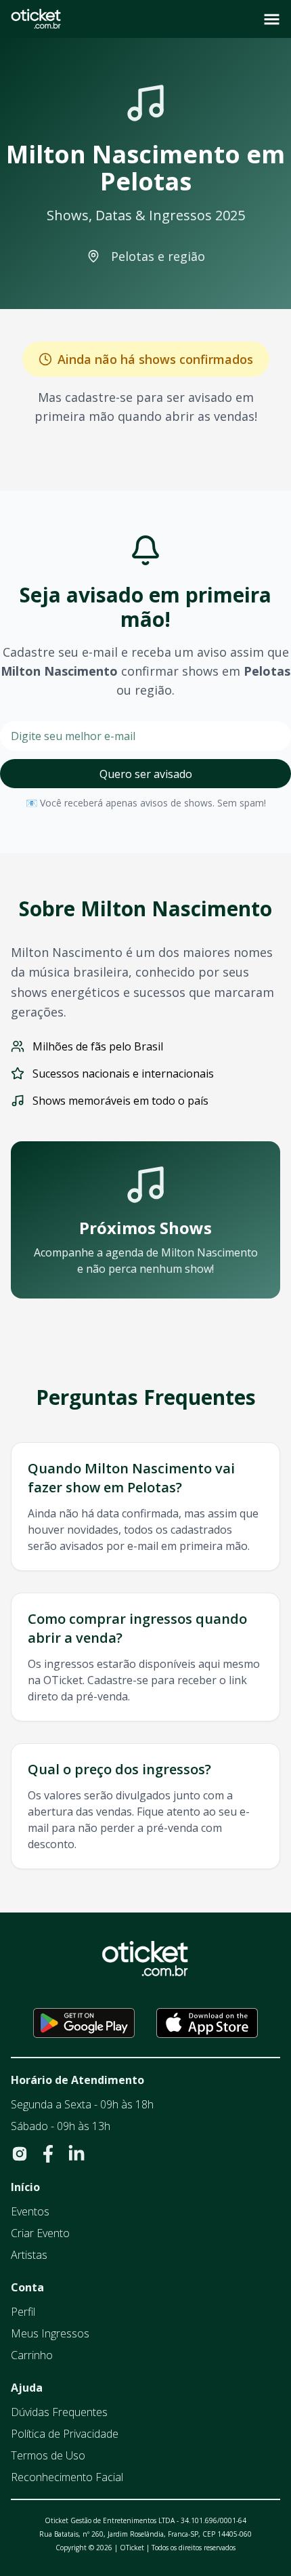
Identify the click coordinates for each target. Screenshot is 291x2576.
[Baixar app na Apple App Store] (207, 2023)
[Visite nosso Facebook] (48, 2154)
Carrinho (32, 2355)
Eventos (30, 2211)
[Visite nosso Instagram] (20, 2154)
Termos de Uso (48, 2455)
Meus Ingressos (50, 2333)
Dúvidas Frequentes (59, 2412)
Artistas (29, 2255)
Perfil (23, 2312)
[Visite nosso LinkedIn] (76, 2154)
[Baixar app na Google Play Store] (84, 2023)
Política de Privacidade (65, 2434)
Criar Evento (40, 2233)
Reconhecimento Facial (67, 2477)
